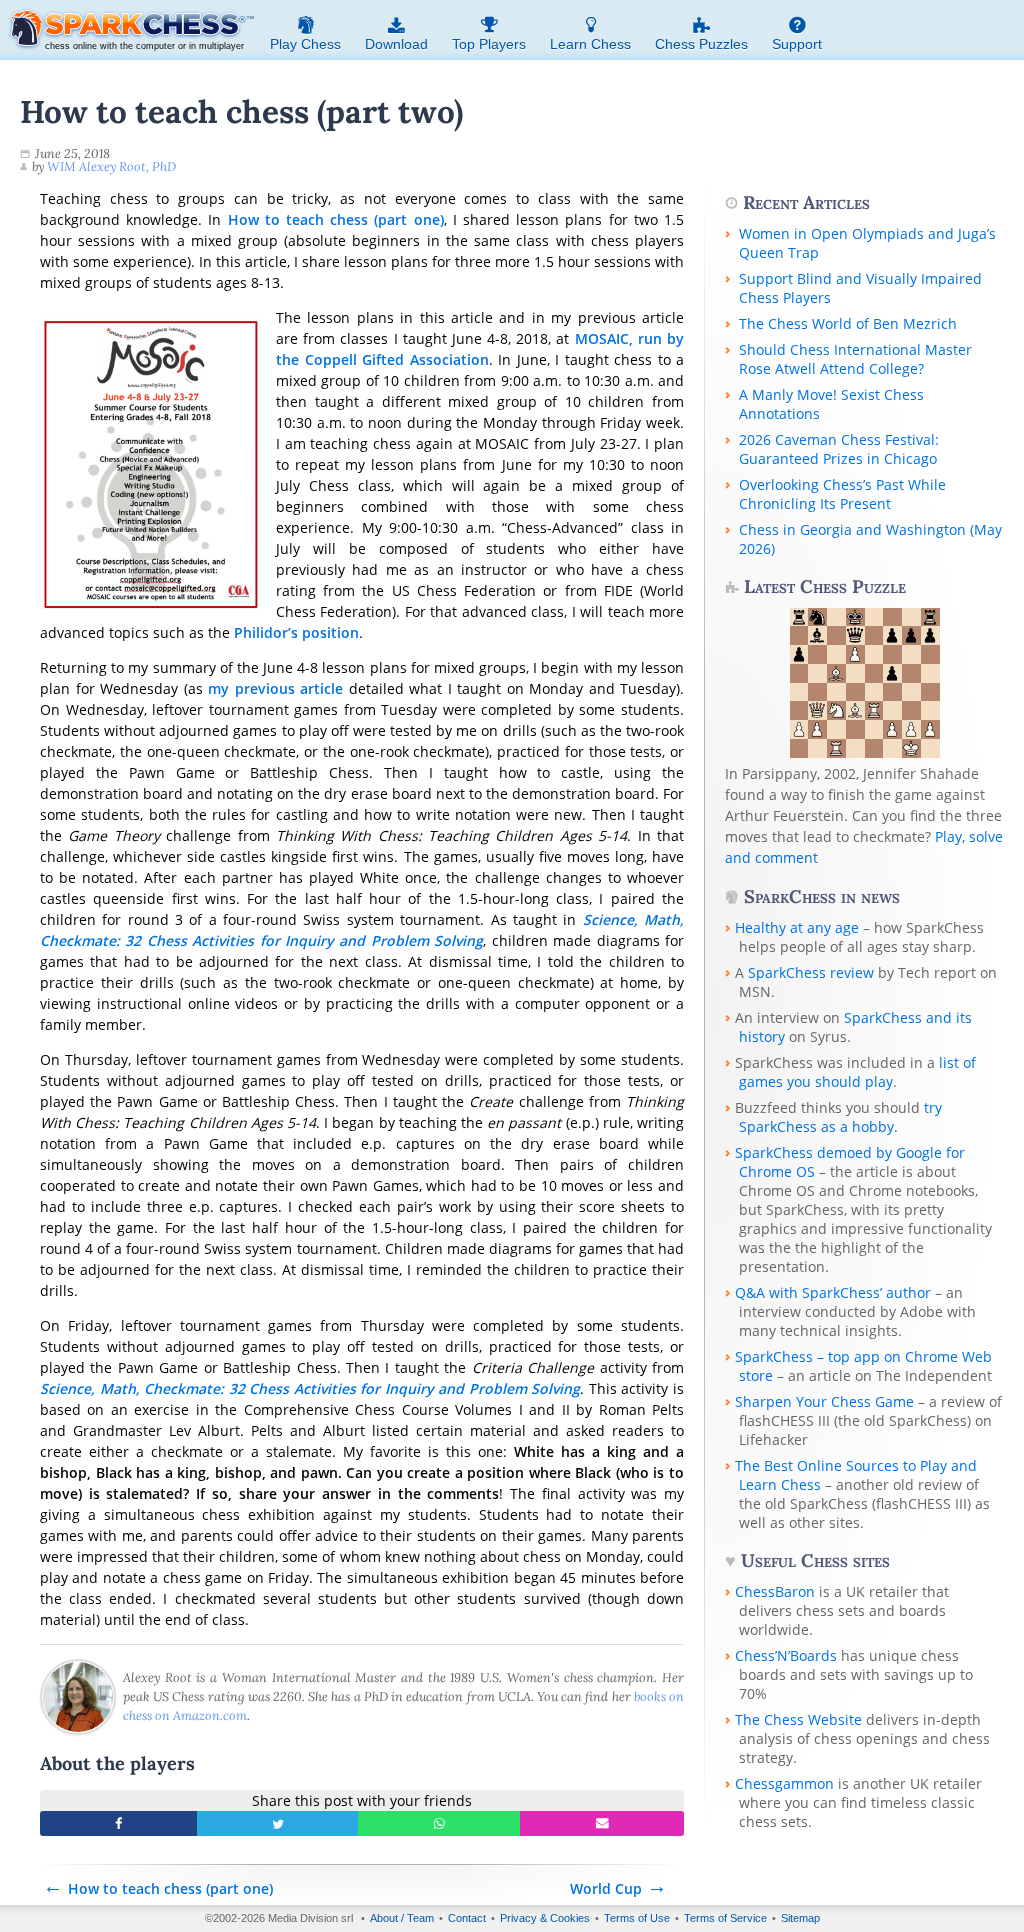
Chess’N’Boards (786, 1655)
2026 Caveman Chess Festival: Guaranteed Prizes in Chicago (839, 449)
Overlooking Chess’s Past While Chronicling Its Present (842, 494)
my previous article (275, 688)
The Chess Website (798, 1719)
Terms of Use (637, 1918)
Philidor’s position (296, 632)
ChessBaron (775, 1591)
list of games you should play (857, 1072)
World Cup (606, 1888)
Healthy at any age (797, 927)
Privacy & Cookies (545, 1918)
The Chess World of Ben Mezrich (848, 323)
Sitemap (800, 1918)
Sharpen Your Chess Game (824, 1401)
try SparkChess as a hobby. (840, 1117)
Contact (467, 1918)
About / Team (402, 1918)
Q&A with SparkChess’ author (833, 1292)
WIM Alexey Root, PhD (111, 166)
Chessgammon (784, 1783)
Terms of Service (725, 1918)
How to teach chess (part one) (336, 219)
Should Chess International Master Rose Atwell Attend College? (855, 359)
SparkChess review (811, 972)
